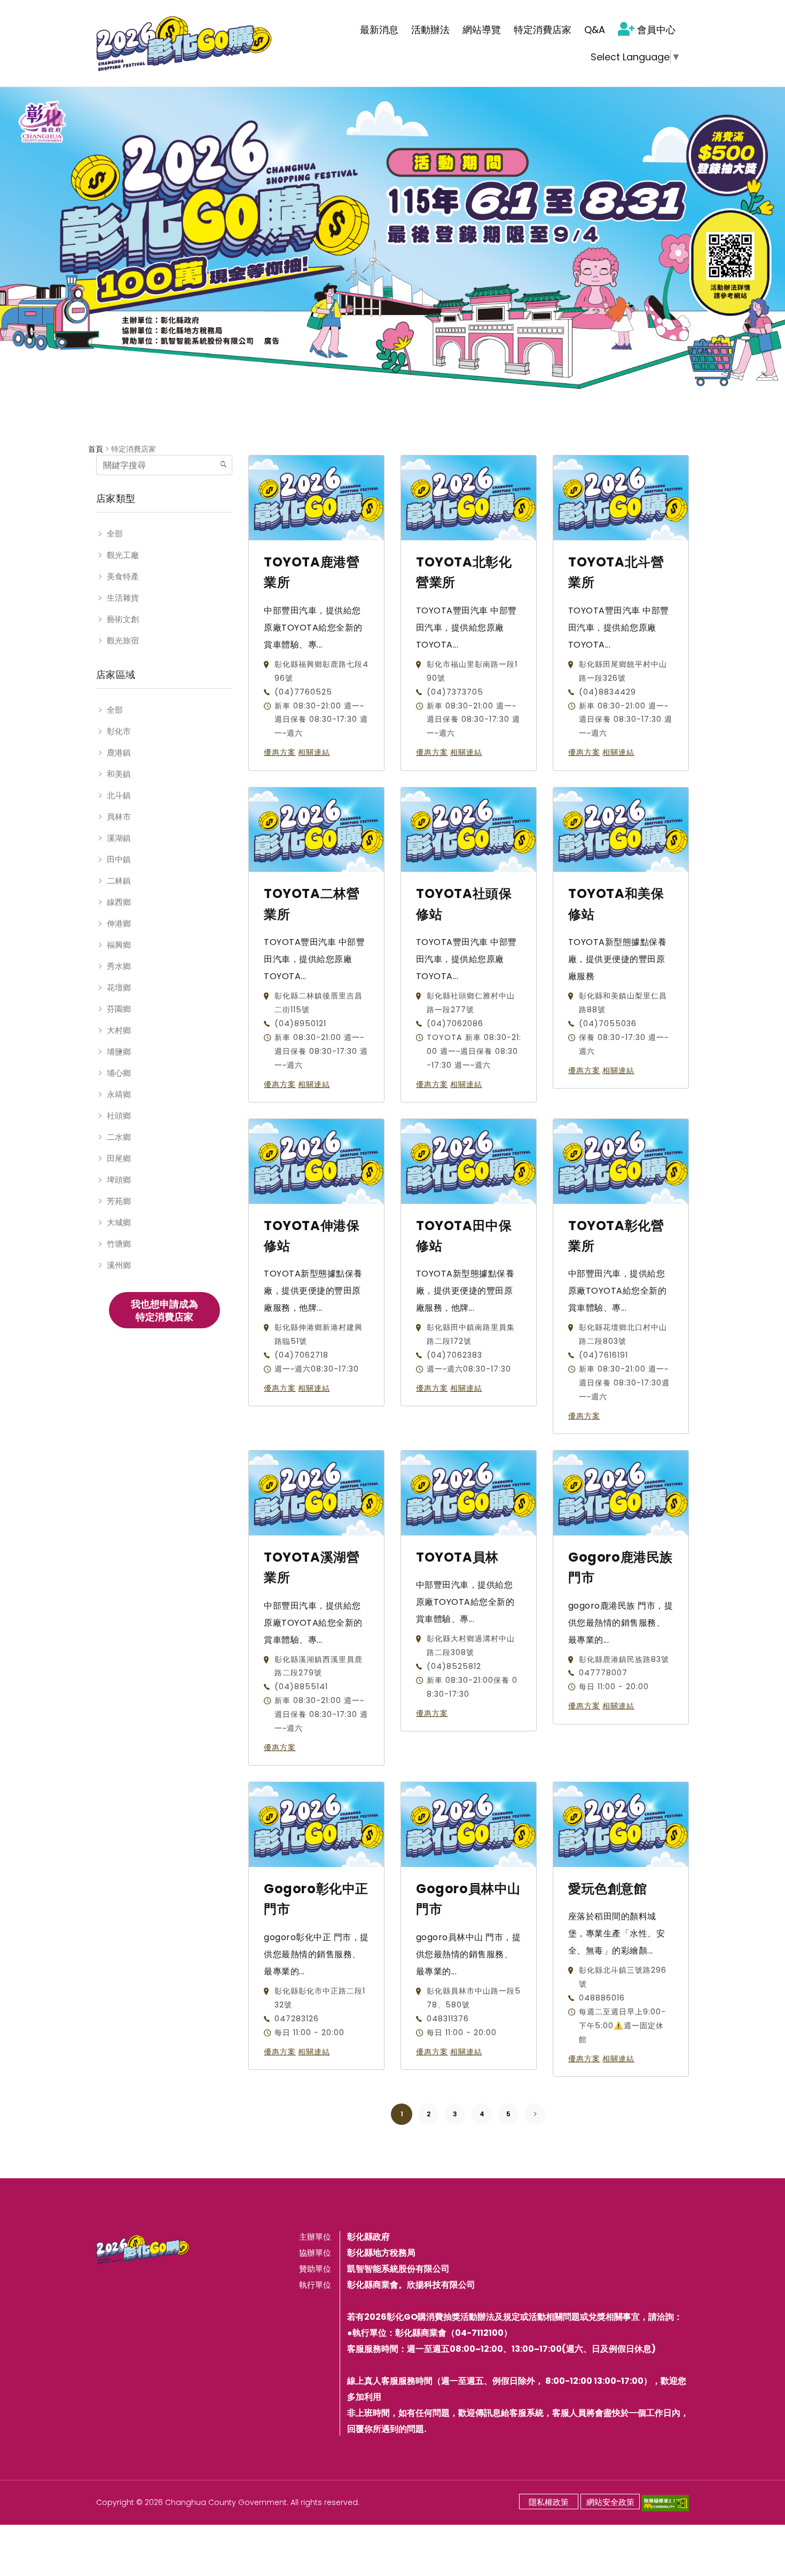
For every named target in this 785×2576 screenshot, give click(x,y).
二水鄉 (119, 1137)
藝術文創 (123, 619)
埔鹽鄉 (119, 1051)
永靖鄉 (119, 1094)
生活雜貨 (123, 598)
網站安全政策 (610, 2502)
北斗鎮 (119, 795)
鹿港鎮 (119, 753)
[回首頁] (184, 43)
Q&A (595, 30)
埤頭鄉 (119, 1180)
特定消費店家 (543, 30)
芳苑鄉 (119, 1201)
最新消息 (379, 30)
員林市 (119, 817)
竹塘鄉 (119, 1244)
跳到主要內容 (33, 13)
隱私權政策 (549, 2502)
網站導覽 (482, 30)
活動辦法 (430, 30)
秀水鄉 (119, 966)
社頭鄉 (119, 1116)
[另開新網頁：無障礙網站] (665, 2502)
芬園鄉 (119, 1009)
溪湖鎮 (119, 838)
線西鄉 (119, 902)
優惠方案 (280, 753)
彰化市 (119, 731)
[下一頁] (536, 2114)
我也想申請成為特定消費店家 (164, 1310)
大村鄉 (119, 1030)
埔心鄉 (119, 1073)
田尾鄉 (119, 1158)
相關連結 (314, 753)
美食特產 (123, 576)
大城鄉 (119, 1222)
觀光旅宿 (123, 640)
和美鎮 (119, 774)
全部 (115, 534)
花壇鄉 (119, 987)
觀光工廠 (123, 555)
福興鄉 (119, 945)
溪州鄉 (119, 1265)
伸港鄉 (119, 923)
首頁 (96, 449)
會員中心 (656, 30)
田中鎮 (119, 859)
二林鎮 (119, 881)
